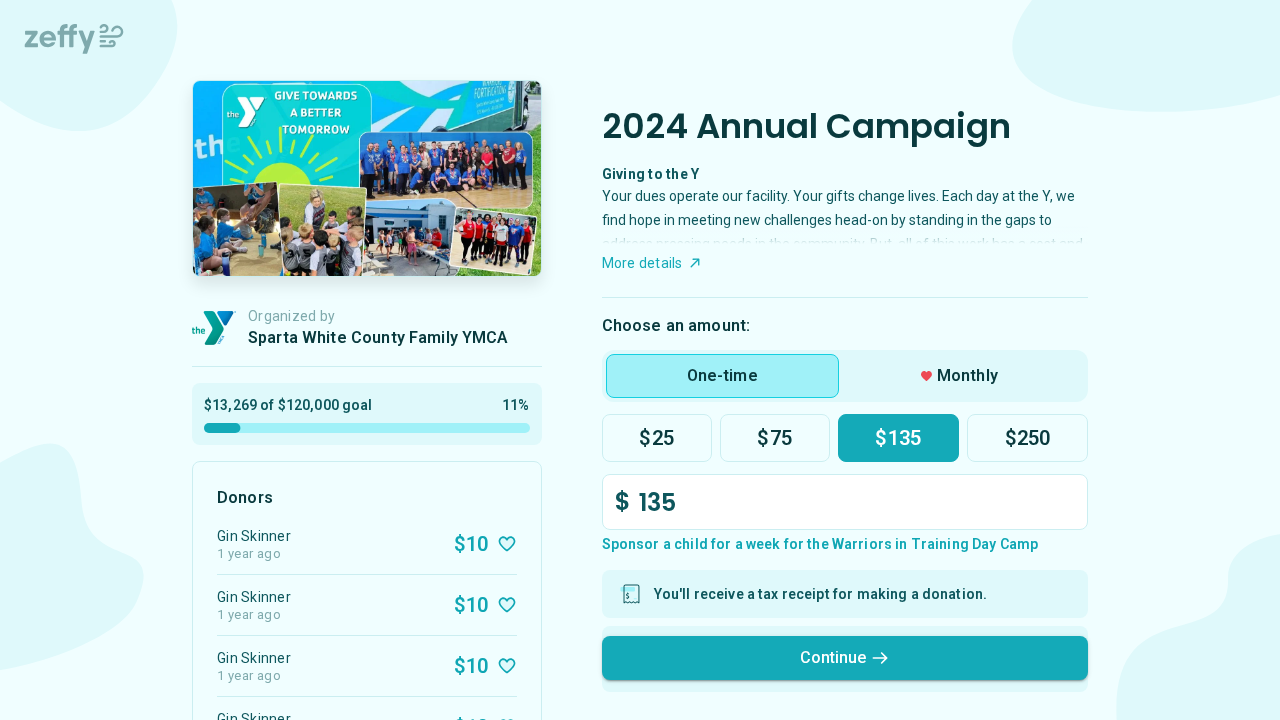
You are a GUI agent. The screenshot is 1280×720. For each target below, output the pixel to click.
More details (642, 263)
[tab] (722, 376)
